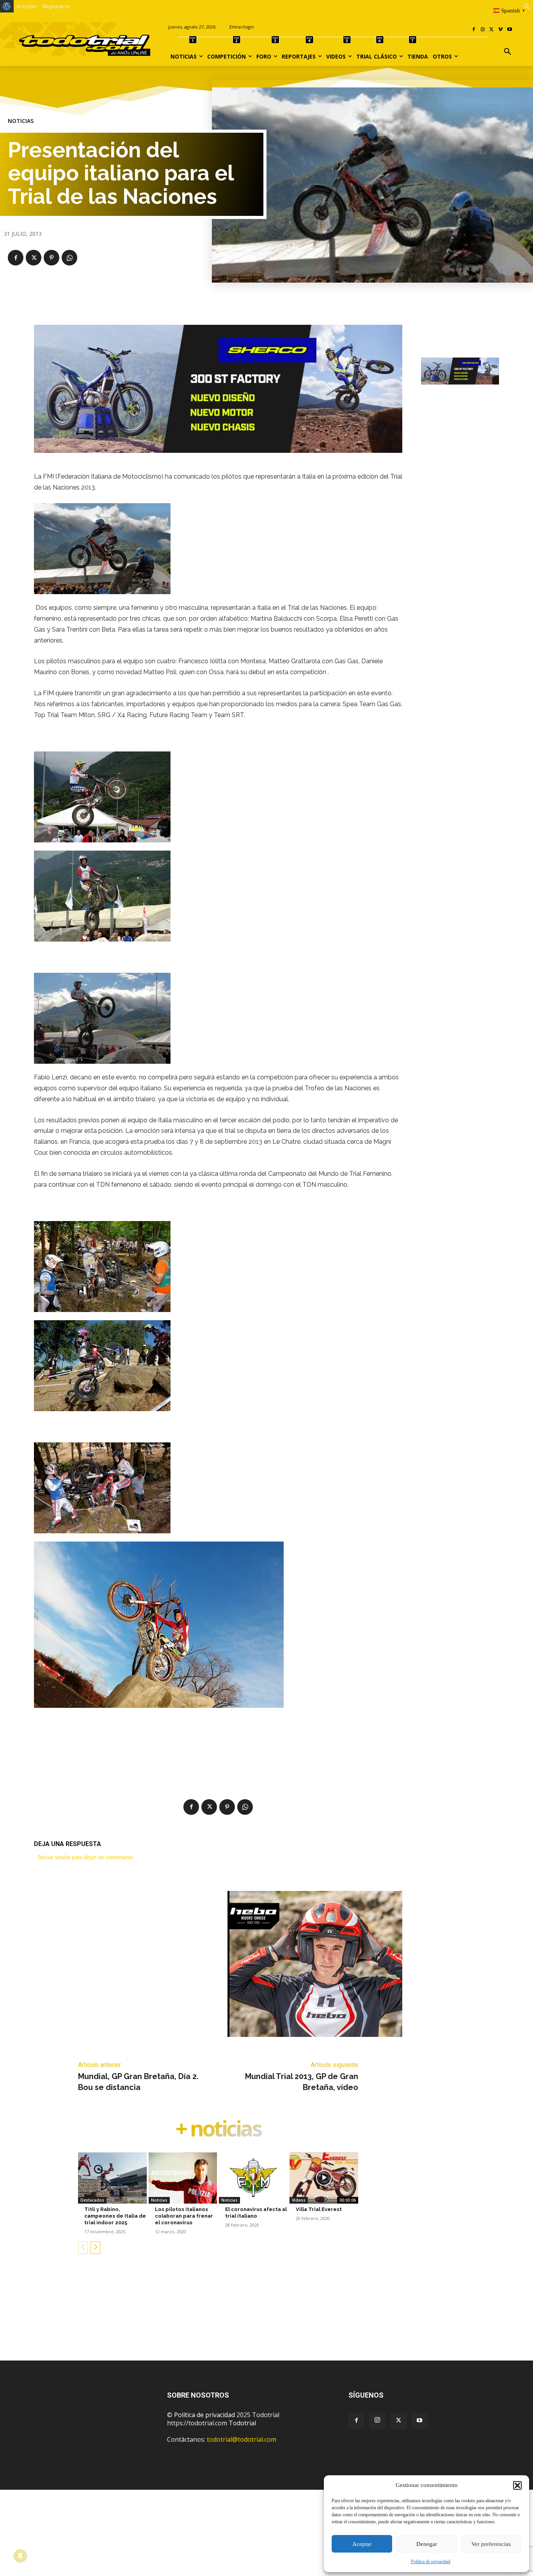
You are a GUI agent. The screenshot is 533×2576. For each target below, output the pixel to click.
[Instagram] (483, 30)
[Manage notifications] (20, 2556)
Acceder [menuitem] (27, 6)
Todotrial (242, 2423)
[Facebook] (474, 30)
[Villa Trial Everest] (324, 2178)
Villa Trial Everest (319, 2209)
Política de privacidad (431, 2562)
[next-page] (95, 2248)
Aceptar (362, 2544)
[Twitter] (398, 2421)
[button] (517, 2485)
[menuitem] (7, 6)
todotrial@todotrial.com (242, 2439)
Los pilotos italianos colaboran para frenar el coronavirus (184, 2216)
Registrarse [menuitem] (56, 6)
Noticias (21, 121)
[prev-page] (83, 2248)
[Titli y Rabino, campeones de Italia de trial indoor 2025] (112, 2178)
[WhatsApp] (69, 258)
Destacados (92, 2200)
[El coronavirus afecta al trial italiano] (253, 2178)
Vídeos (299, 2200)
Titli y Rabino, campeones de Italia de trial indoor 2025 (115, 2216)
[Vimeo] (500, 30)
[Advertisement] (266, 2320)
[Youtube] (509, 30)
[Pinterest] (52, 258)
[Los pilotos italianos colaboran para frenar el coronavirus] (183, 2178)
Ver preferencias (491, 2544)
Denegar (427, 2544)
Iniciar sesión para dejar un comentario (85, 1857)
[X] (492, 30)
